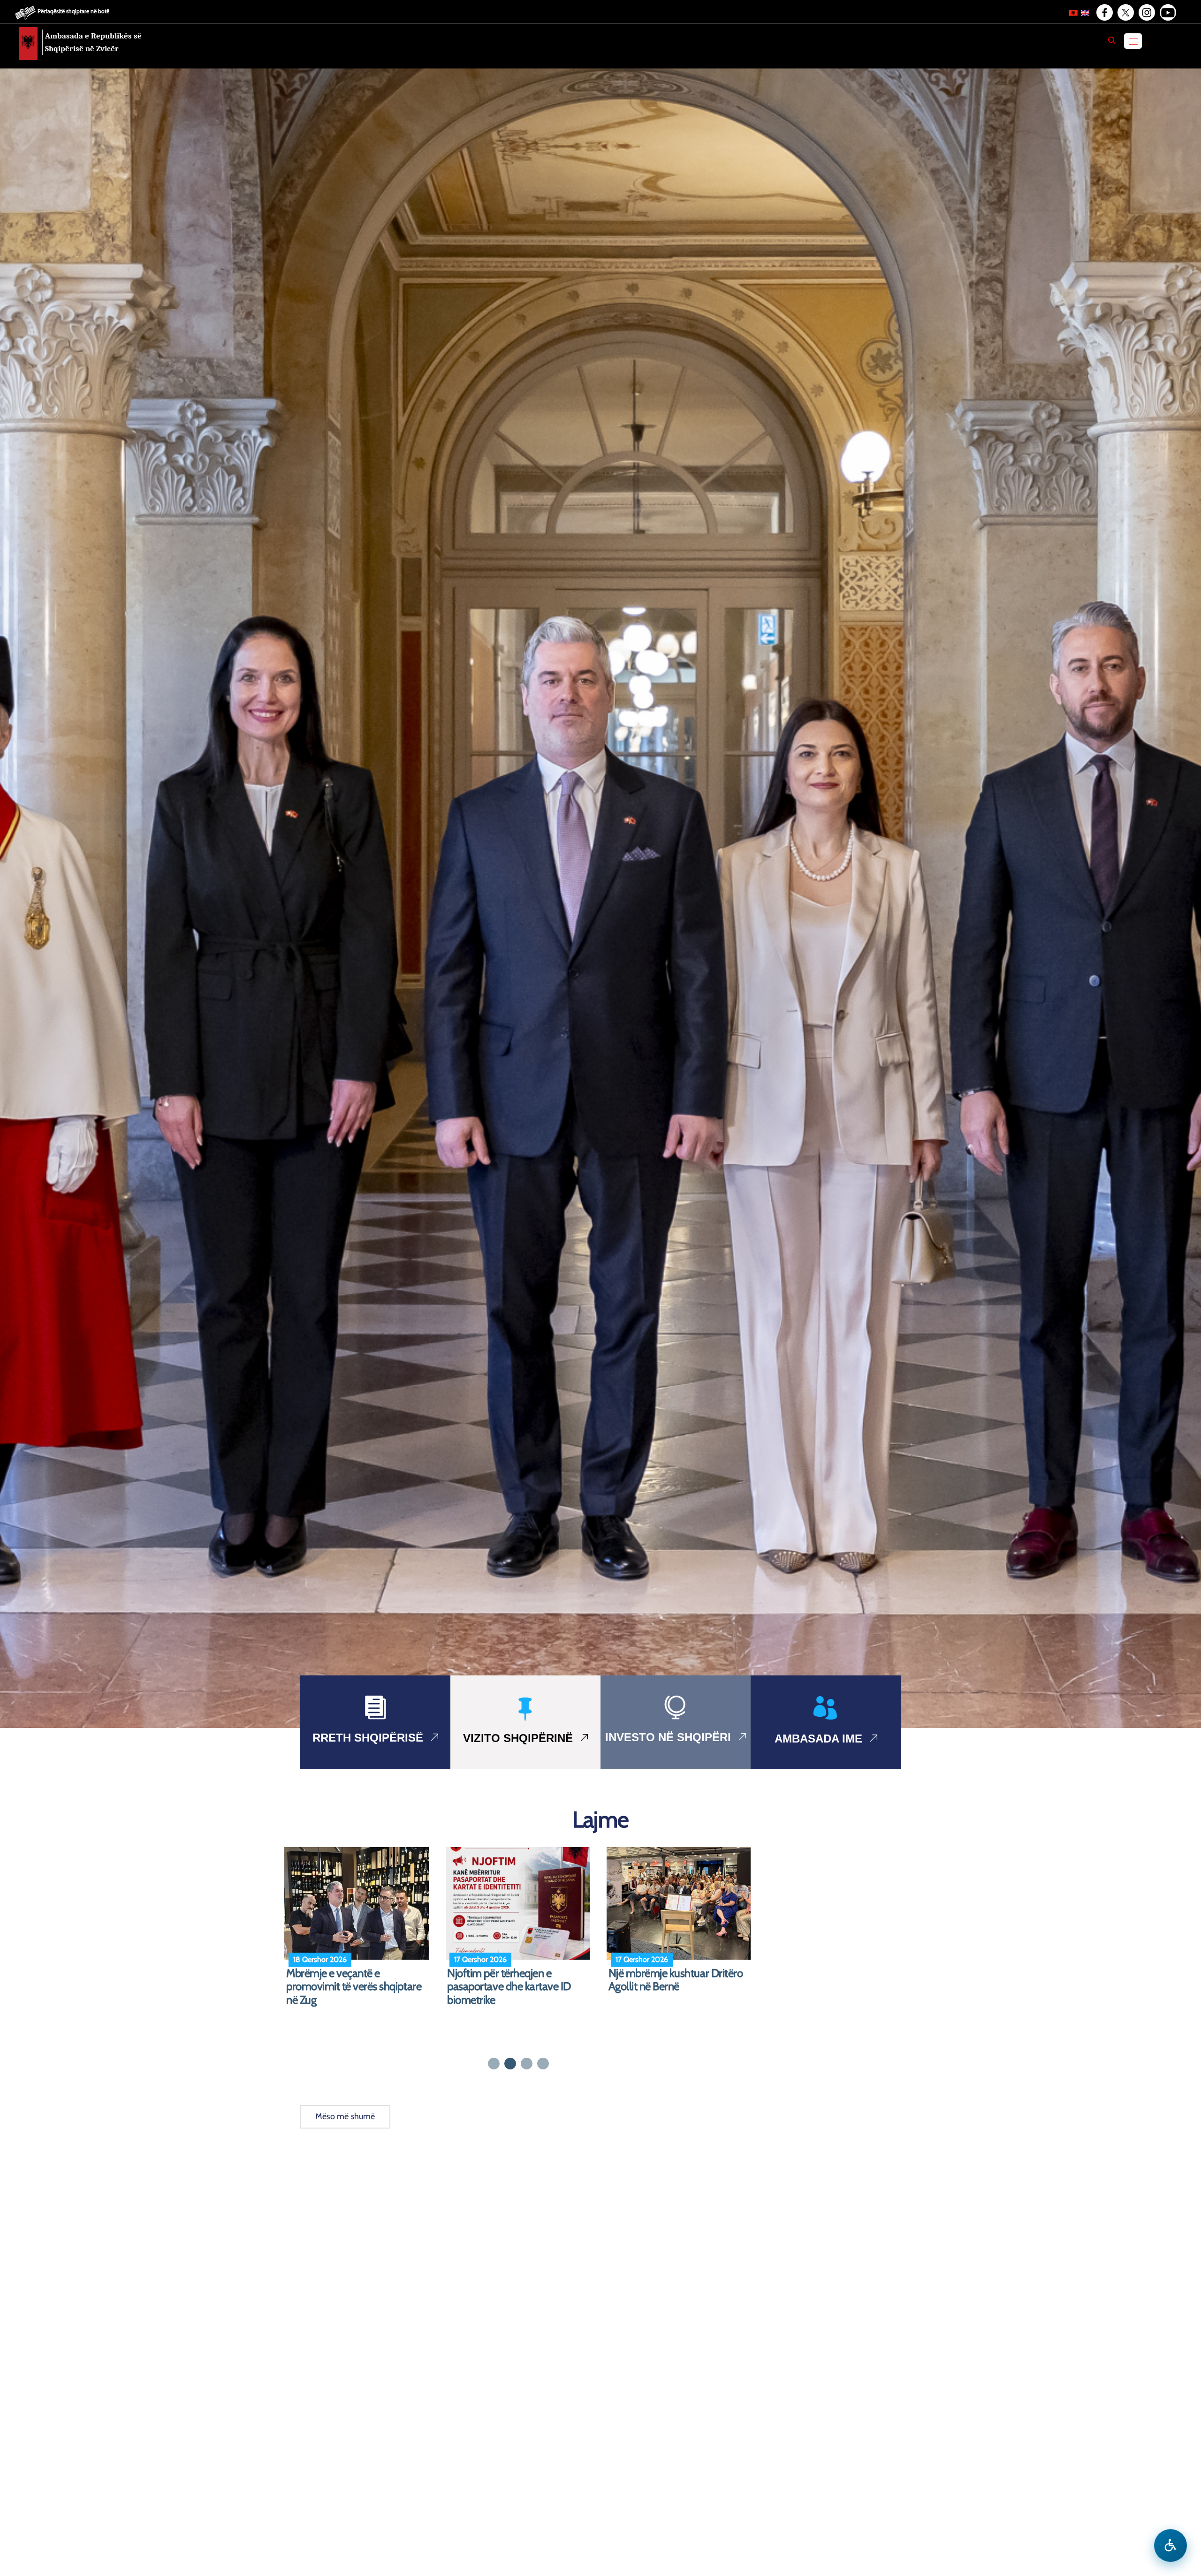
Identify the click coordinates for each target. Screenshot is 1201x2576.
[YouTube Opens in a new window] (1167, 13)
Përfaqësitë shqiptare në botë (73, 11)
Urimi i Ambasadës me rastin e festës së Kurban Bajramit (354, 1980)
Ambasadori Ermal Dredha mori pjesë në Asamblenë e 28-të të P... (680, 1987)
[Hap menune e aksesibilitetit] (1171, 2546)
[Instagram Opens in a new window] (1146, 13)
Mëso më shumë (345, 2116)
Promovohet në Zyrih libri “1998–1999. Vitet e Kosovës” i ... (519, 1980)
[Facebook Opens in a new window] (1104, 13)
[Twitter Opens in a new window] (1125, 13)
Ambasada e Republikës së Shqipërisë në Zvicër (93, 42)
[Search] (1112, 40)
